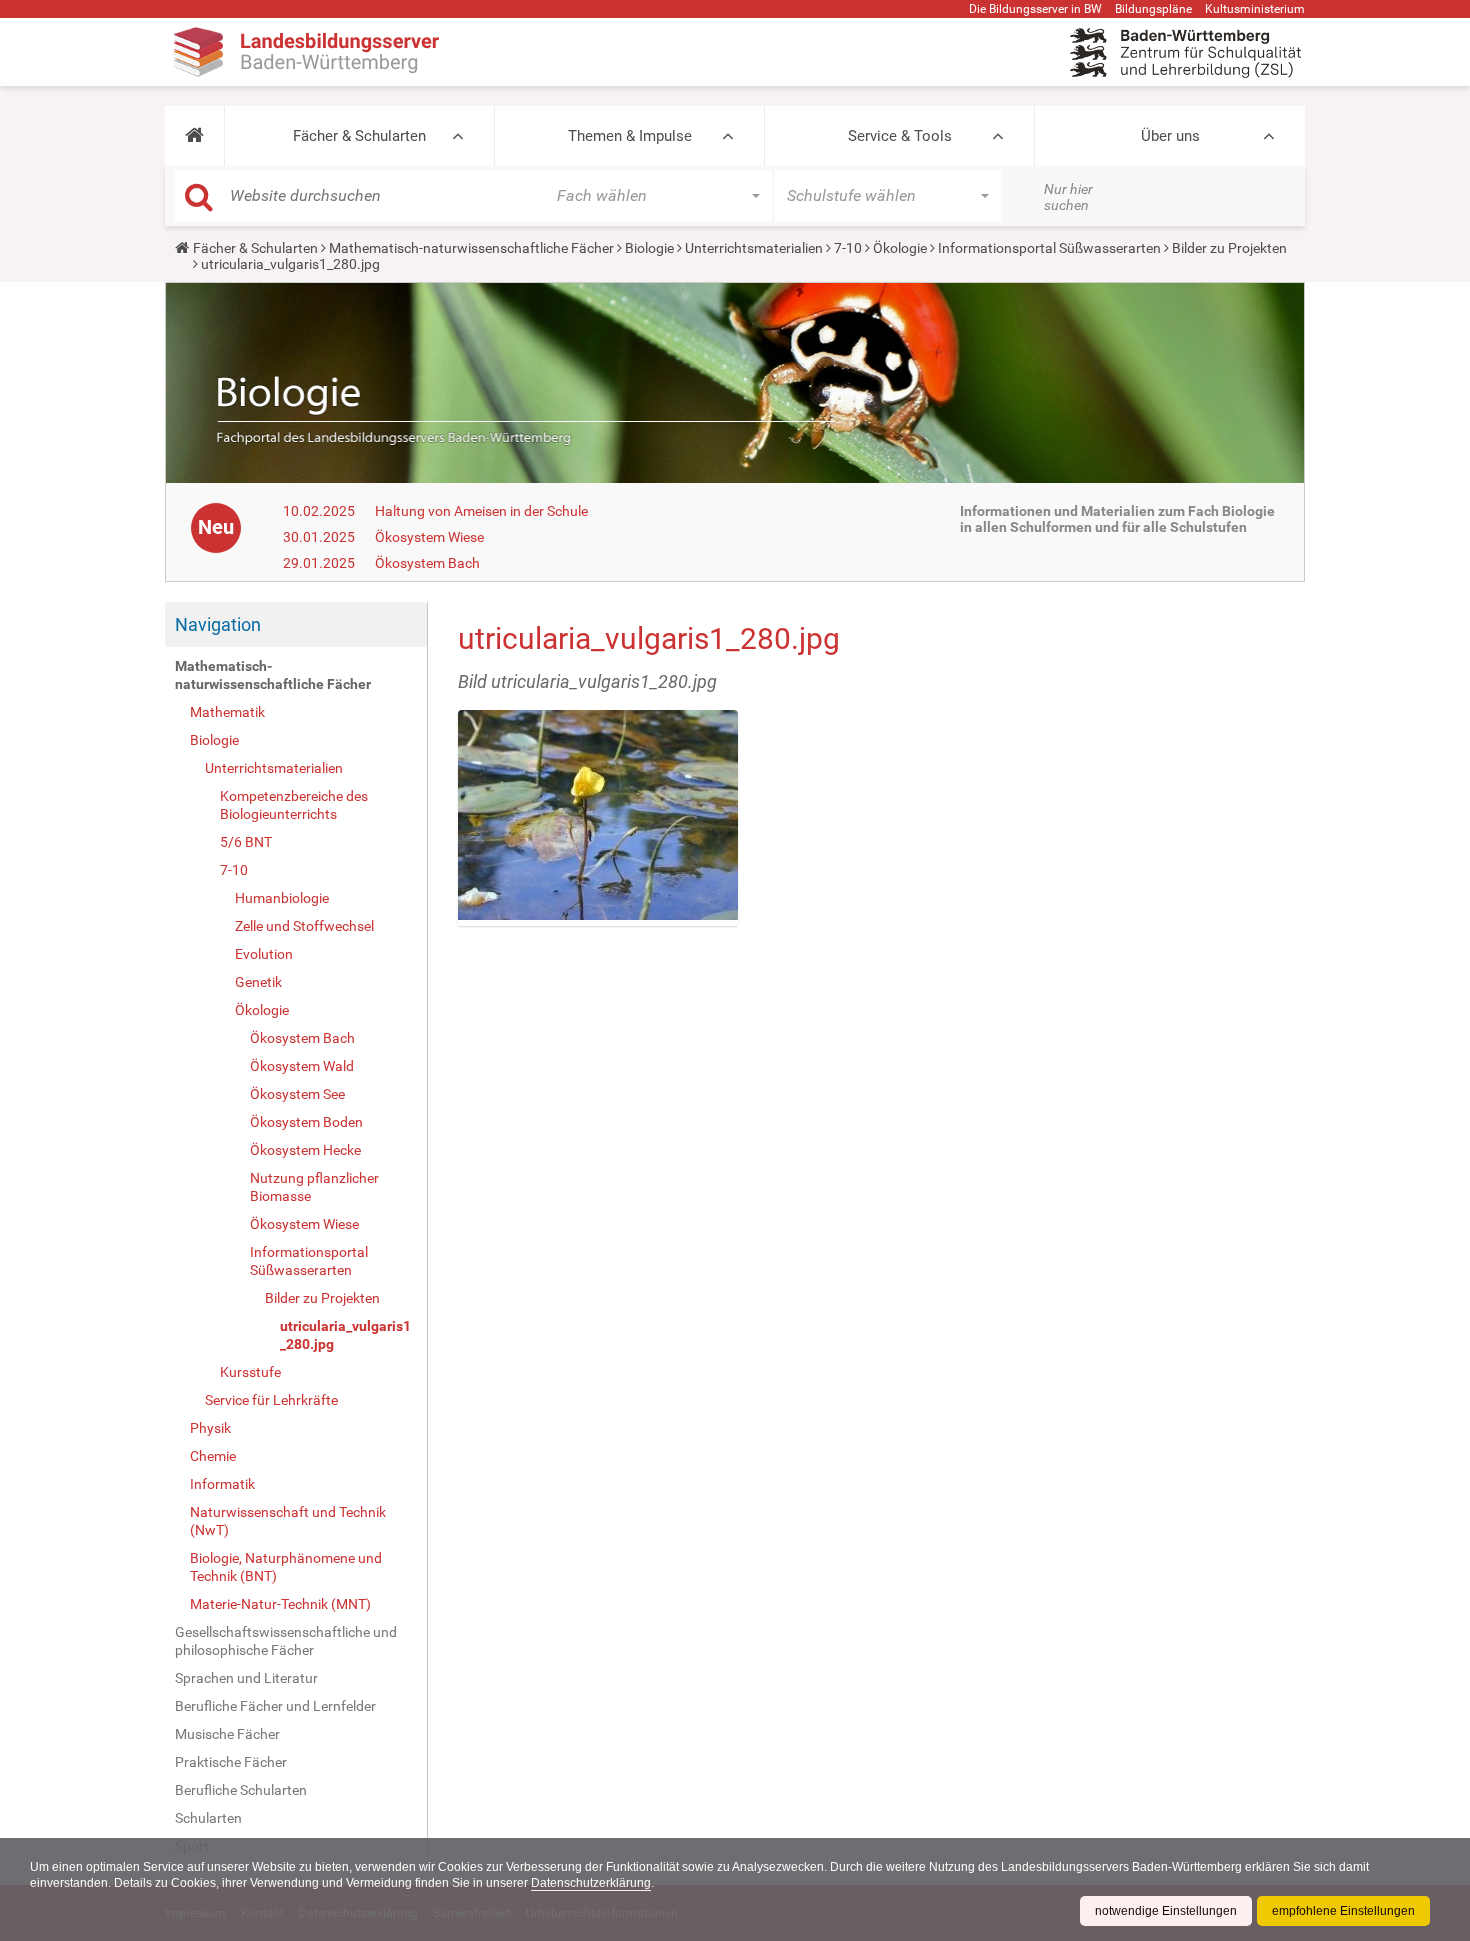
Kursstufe (250, 1372)
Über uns (1170, 136)
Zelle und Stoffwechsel (304, 926)
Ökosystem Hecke (305, 1150)
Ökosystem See (297, 1094)
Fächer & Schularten (359, 136)
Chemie (213, 1456)
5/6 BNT (246, 842)
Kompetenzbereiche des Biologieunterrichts (294, 805)
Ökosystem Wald (302, 1066)
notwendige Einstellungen (1166, 1911)
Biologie (649, 248)
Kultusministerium (1255, 9)
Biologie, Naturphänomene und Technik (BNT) (286, 1567)
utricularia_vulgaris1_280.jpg (345, 1335)
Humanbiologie (282, 898)
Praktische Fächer (231, 1762)
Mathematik (227, 712)
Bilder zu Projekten (1229, 248)
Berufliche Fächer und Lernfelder (275, 1706)
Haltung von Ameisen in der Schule (481, 511)
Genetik (258, 982)
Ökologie (900, 248)
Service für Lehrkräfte (271, 1400)
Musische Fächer (227, 1734)
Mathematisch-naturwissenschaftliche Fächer (471, 248)
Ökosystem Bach (427, 563)
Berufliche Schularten (241, 1790)
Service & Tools (900, 136)
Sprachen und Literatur (246, 1678)
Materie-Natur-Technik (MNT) (280, 1604)
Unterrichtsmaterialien (754, 248)
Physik (210, 1428)
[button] (194, 136)
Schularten (208, 1818)
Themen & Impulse (630, 136)
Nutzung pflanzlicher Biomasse (314, 1187)
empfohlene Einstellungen (1343, 1911)
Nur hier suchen (1068, 197)
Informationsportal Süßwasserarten (1049, 248)
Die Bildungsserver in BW (1035, 9)
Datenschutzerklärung (591, 1883)
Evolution (264, 954)
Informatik (222, 1484)
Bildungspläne (1153, 9)
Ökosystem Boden (306, 1122)
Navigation (218, 624)
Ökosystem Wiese (429, 537)
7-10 (848, 248)
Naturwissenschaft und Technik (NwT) (288, 1521)
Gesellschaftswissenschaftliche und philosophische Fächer (286, 1641)
